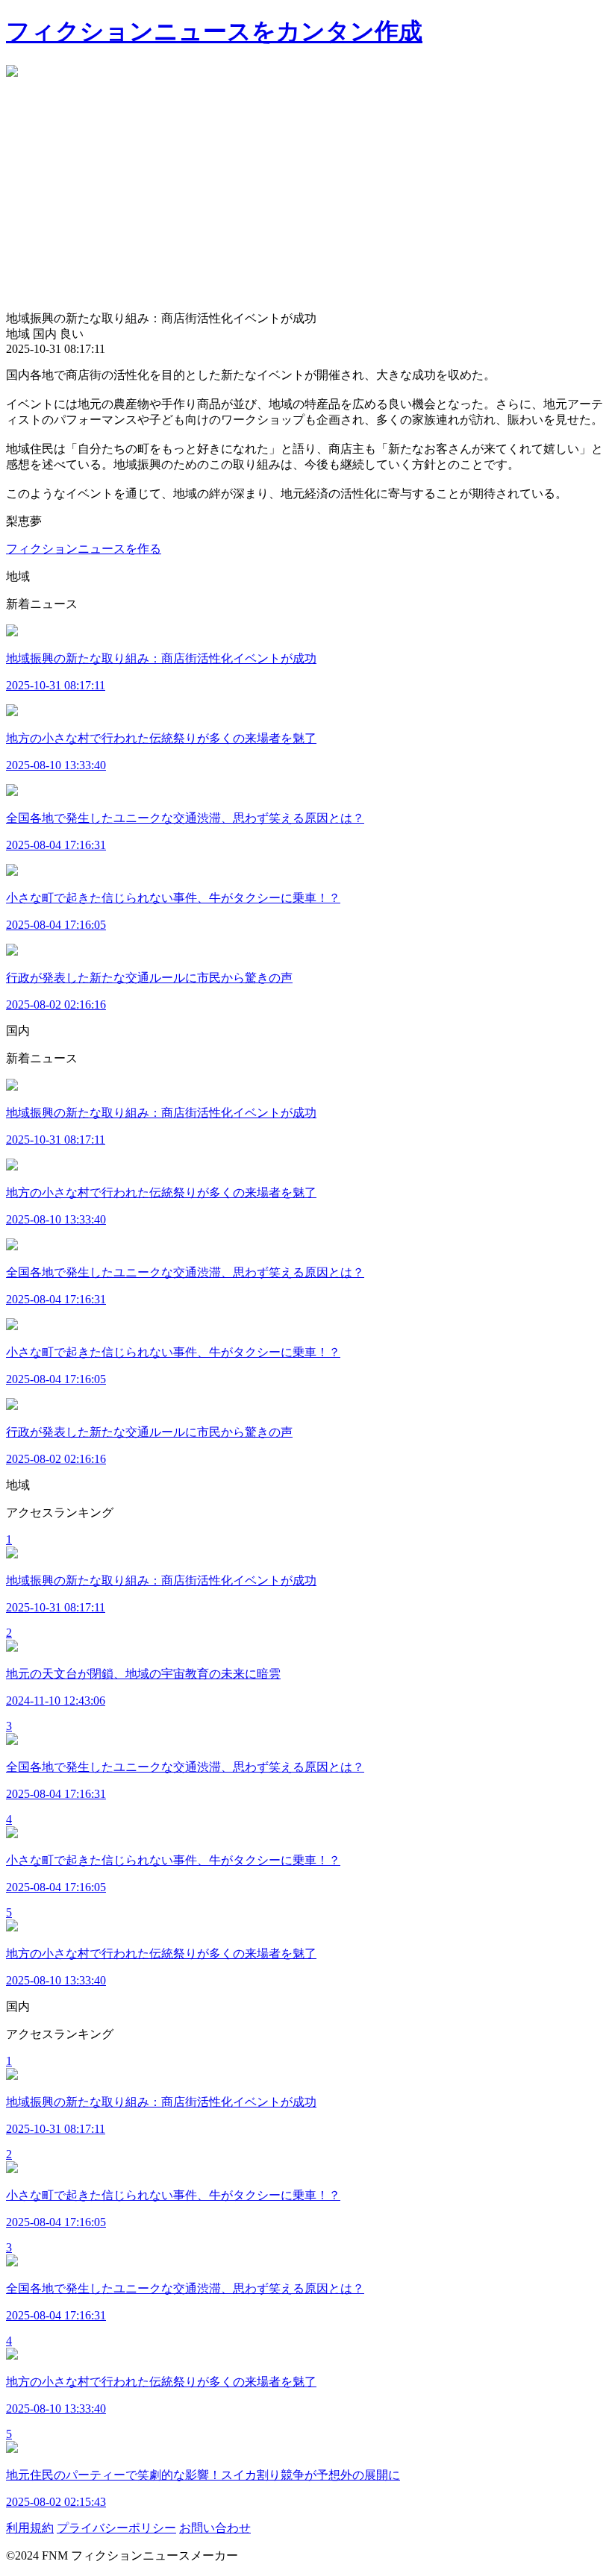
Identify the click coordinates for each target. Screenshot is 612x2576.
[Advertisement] (306, 199)
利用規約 (30, 2528)
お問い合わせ (215, 2528)
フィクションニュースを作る (84, 549)
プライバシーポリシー (116, 2528)
